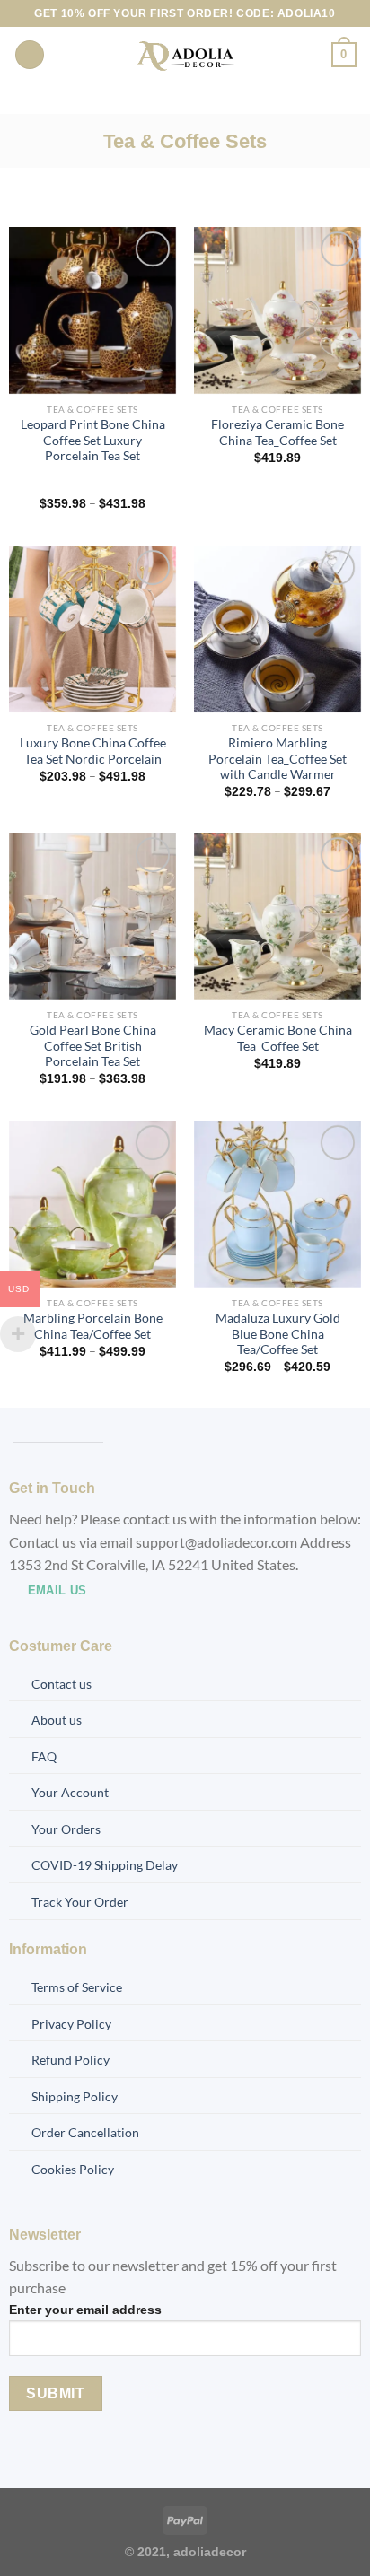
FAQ (44, 1756)
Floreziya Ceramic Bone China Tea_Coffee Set (277, 432)
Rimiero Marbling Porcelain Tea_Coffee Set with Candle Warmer (277, 759)
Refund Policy (70, 2060)
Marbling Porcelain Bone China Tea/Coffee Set (93, 1326)
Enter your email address (85, 2310)
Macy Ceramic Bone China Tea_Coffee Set (278, 1038)
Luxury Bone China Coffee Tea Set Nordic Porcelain (93, 751)
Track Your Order (80, 1902)
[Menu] (30, 55)
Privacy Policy (71, 2024)
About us (57, 1720)
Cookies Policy (73, 2169)
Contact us (62, 1684)
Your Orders (66, 1829)
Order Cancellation (85, 2132)
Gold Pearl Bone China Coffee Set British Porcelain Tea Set (93, 1046)
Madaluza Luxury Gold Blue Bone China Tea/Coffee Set (278, 1334)
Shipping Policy (75, 2096)
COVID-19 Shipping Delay (105, 1865)
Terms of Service (77, 1987)
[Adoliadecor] (185, 55)
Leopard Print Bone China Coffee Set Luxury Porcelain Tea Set (93, 440)
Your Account (70, 1792)
